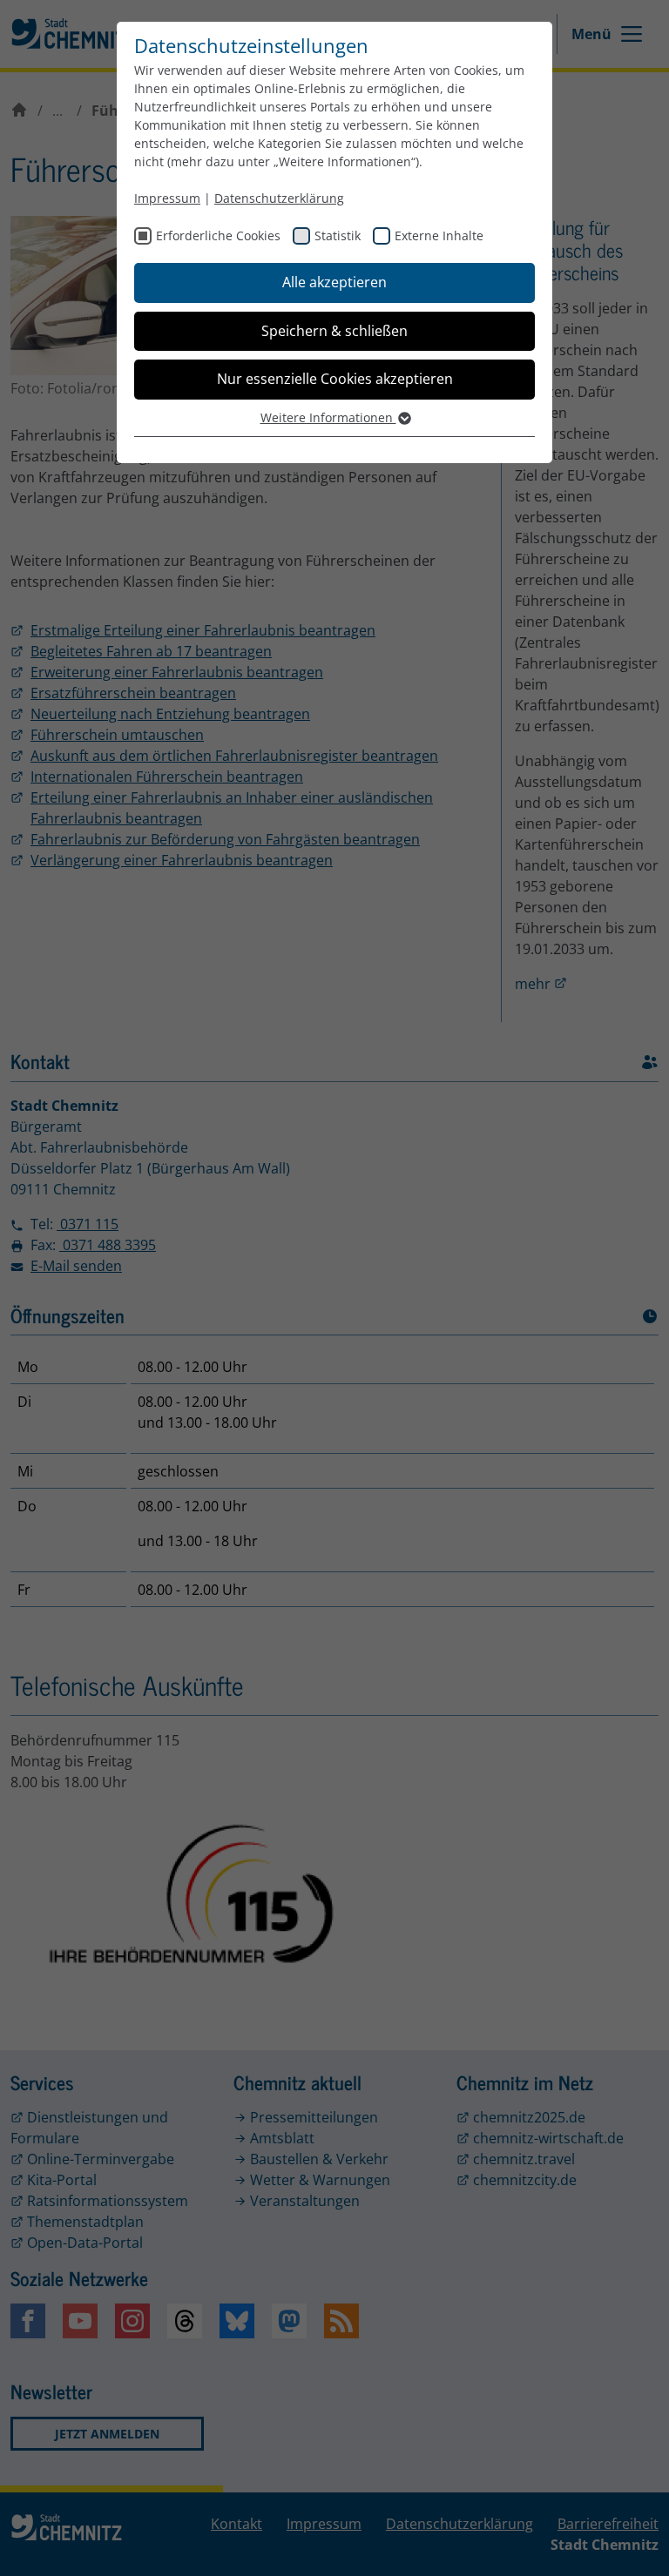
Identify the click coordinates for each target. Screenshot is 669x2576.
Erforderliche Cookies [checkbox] (218, 235)
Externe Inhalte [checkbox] (439, 235)
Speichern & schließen (334, 331)
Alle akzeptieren (334, 282)
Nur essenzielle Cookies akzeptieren (335, 379)
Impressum (167, 198)
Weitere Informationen (328, 417)
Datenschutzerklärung (279, 198)
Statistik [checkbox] (338, 235)
